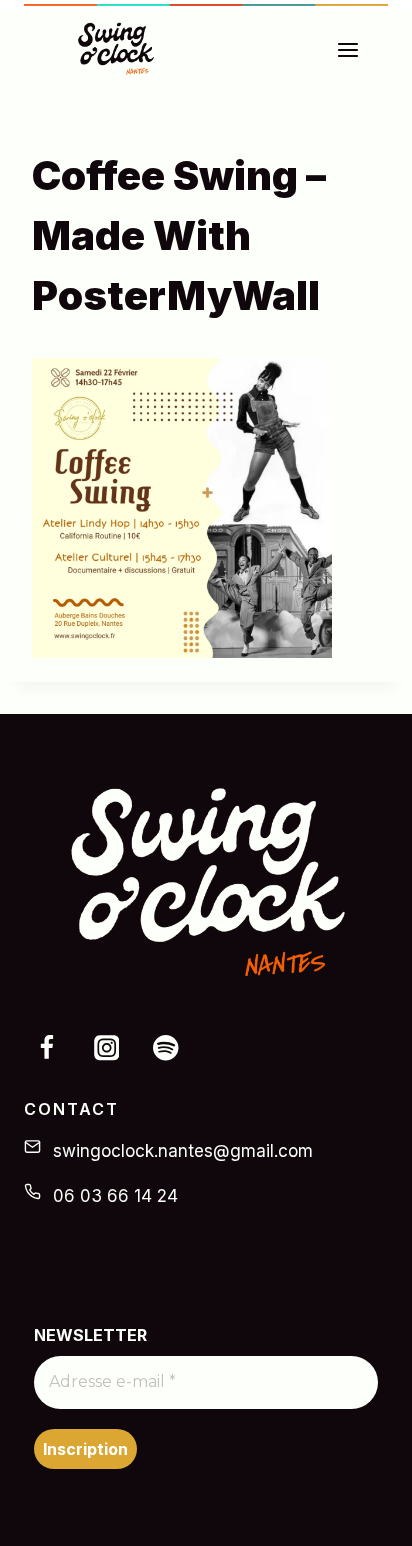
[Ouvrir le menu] (358, 49)
